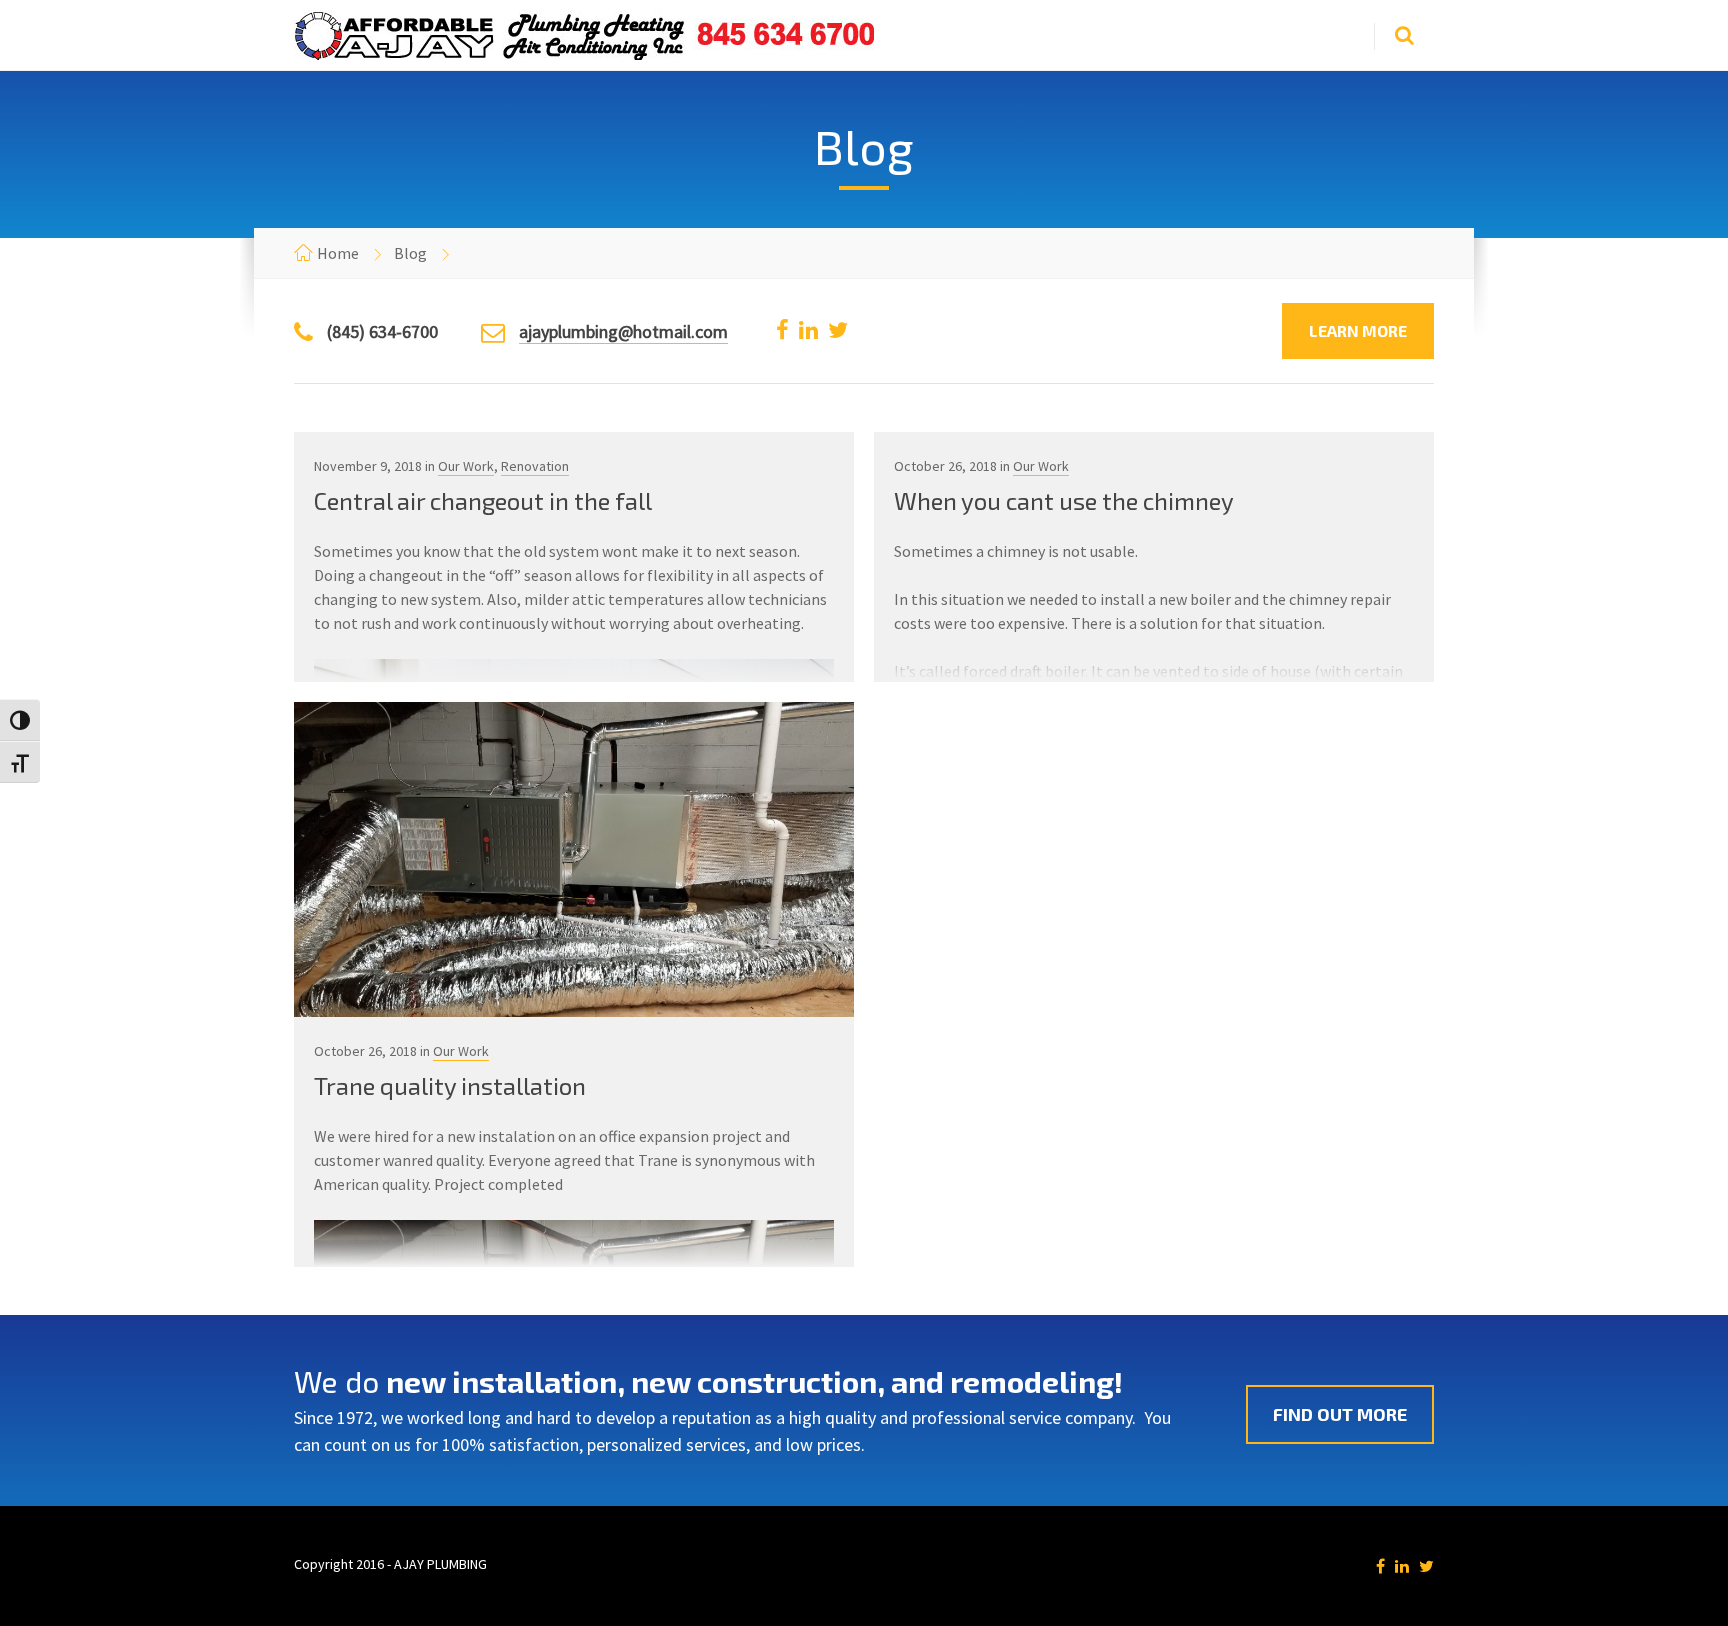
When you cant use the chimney (1064, 500)
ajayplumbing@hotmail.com (623, 331)
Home (338, 253)
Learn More (1358, 330)
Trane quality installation (450, 1085)
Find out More (1340, 1414)
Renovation (535, 466)
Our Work (466, 466)
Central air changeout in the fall (483, 500)
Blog (410, 253)
